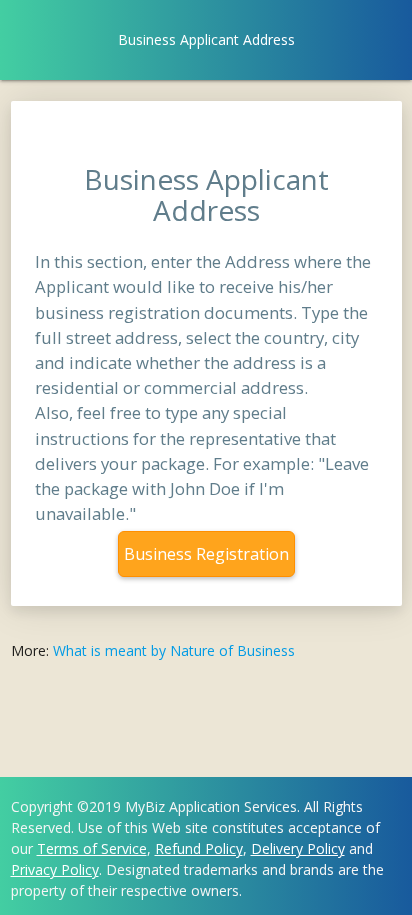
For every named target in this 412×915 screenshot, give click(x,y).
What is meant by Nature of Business (174, 650)
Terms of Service (92, 848)
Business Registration (206, 554)
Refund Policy (199, 848)
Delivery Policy (298, 848)
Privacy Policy (55, 869)
